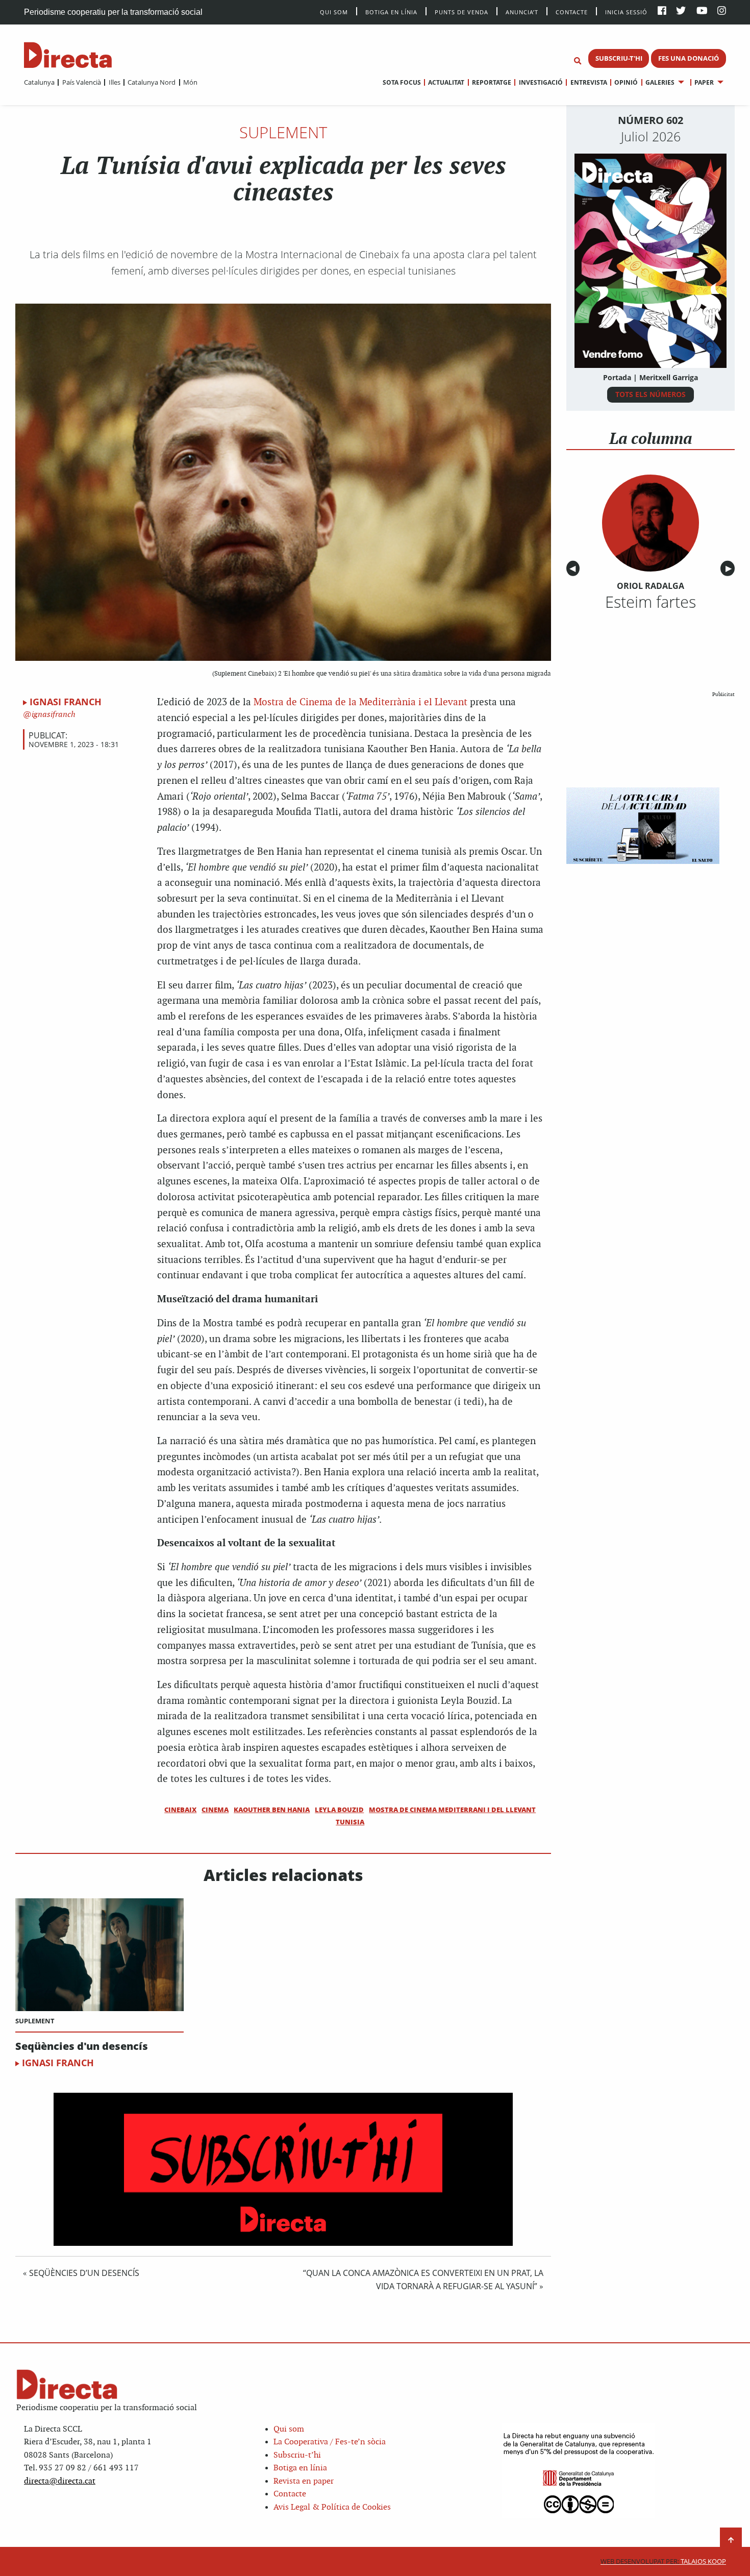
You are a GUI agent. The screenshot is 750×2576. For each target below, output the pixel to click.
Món (190, 82)
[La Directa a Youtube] (702, 11)
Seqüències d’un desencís (84, 2273)
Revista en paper (304, 2481)
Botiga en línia (391, 11)
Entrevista (589, 82)
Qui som (289, 2429)
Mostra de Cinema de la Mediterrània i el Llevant (360, 702)
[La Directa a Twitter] (681, 11)
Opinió (626, 82)
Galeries (660, 82)
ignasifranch (53, 715)
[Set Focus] (578, 61)
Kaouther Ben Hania (272, 1810)
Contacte (572, 11)
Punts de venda (461, 11)
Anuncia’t (522, 11)
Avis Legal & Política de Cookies (332, 2507)
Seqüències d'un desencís (82, 2046)
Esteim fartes (651, 602)
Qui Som (334, 12)
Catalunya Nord (152, 82)
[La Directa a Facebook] (662, 11)
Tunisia (350, 1822)
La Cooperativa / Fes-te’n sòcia (330, 2442)
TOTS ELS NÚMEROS (651, 394)
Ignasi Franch (66, 702)
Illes (114, 82)
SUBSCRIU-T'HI (619, 58)
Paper (704, 82)
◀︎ (574, 569)
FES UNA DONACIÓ (689, 58)
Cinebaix (180, 1810)
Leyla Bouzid (339, 1810)
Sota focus (402, 82)
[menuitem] (39, 82)
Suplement (283, 132)
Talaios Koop (663, 2561)
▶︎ (730, 569)
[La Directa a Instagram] (722, 11)
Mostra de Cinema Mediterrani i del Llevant (452, 1810)
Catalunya (39, 82)
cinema (215, 1810)
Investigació (541, 82)
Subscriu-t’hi (297, 2455)
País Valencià (81, 82)
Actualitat (446, 82)
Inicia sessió (626, 11)
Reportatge (492, 82)
